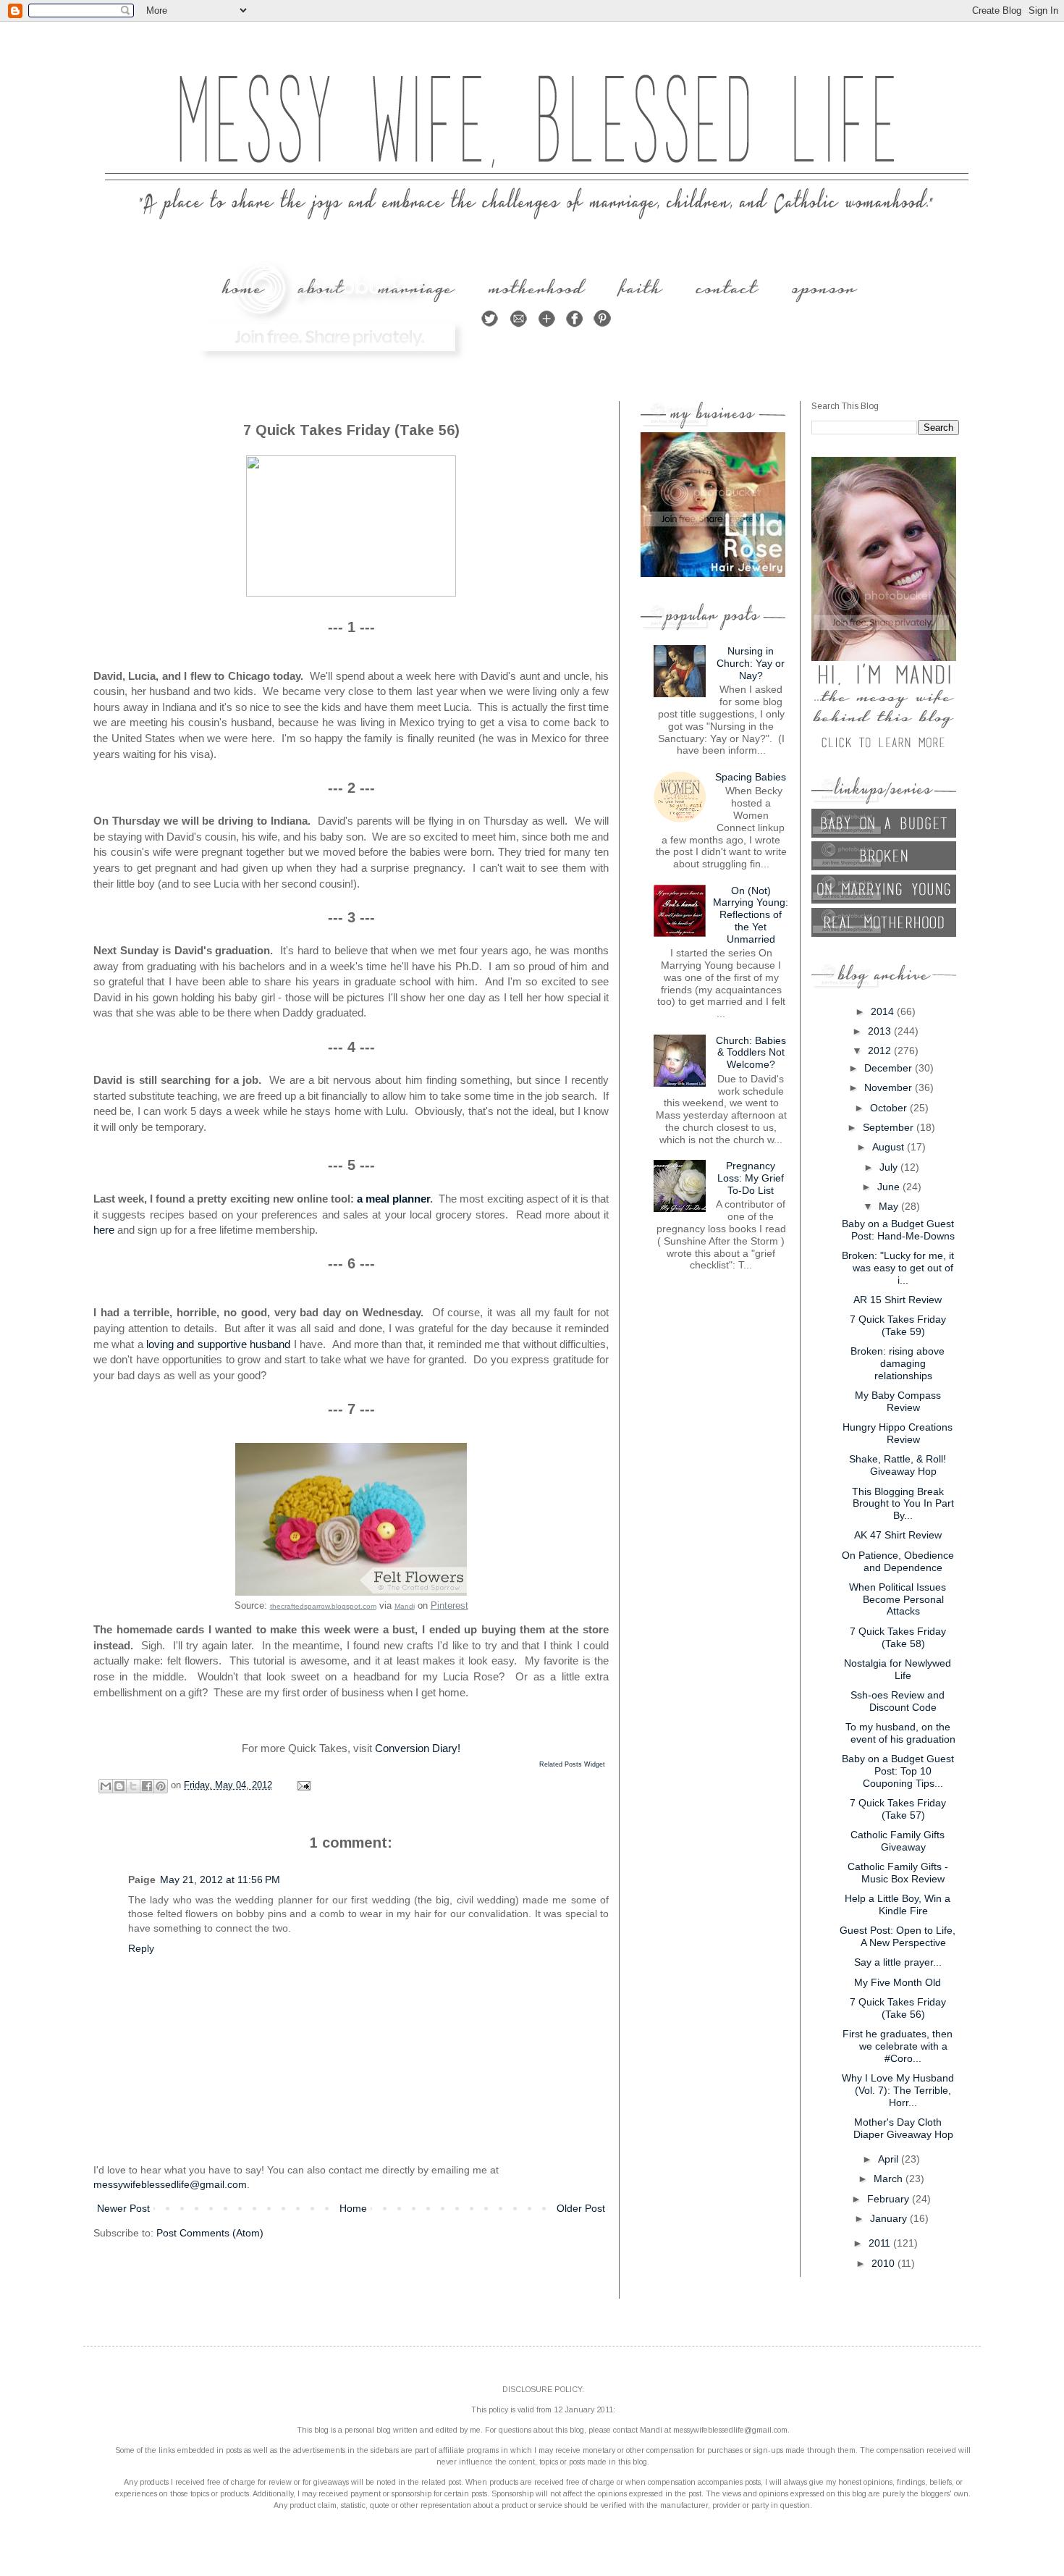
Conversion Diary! (418, 1748)
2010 (884, 2263)
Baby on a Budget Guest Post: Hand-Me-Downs (899, 1230)
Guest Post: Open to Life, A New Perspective (898, 1936)
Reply (141, 1948)
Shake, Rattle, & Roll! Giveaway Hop (898, 1465)
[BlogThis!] (119, 1786)
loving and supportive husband (218, 1344)
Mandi (405, 1606)
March (890, 2179)
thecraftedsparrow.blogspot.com (323, 1606)
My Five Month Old (898, 1982)
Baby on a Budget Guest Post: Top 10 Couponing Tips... (898, 1771)
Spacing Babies (751, 777)
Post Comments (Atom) (210, 2233)
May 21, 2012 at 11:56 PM (220, 1880)
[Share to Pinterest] (161, 1786)
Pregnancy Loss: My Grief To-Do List (751, 1178)
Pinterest (449, 1605)
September (890, 1127)
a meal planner (393, 1199)
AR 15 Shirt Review (898, 1300)
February (890, 2199)
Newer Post (123, 2208)
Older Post (581, 2208)
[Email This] (106, 1786)
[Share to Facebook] (147, 1786)
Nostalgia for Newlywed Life (898, 1669)
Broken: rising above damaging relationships (898, 1363)
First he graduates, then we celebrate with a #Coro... (898, 2046)
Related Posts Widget (572, 1764)
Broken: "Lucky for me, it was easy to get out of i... (898, 1268)
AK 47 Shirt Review (898, 1535)
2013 (881, 1031)
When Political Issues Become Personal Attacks (898, 1599)
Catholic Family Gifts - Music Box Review (898, 1873)
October (890, 1108)
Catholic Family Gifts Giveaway (898, 1841)
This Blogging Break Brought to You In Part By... (903, 1504)
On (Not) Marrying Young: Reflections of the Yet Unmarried (751, 915)
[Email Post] (302, 1785)
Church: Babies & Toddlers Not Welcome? (751, 1053)
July (890, 1167)
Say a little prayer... (898, 1962)
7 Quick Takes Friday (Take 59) (898, 1325)
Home (353, 2208)
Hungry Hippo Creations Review (898, 1433)
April (890, 2159)
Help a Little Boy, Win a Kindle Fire (898, 1904)
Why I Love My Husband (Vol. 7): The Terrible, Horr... (898, 2090)
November (890, 1087)
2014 (884, 1011)
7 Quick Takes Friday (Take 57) (898, 1809)
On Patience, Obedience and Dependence (898, 1561)
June (890, 1187)
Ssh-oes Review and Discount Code (898, 1701)
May (890, 1206)
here (105, 1230)
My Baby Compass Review (898, 1401)
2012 (881, 1051)
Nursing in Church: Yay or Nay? (751, 663)
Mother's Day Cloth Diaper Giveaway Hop (903, 2128)
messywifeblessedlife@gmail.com (170, 2184)
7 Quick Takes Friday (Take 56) (898, 2008)
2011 (881, 2243)
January (890, 2218)
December (890, 1068)
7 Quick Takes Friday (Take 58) (898, 1637)
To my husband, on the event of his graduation (901, 1733)
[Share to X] (133, 1786)
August (890, 1147)
